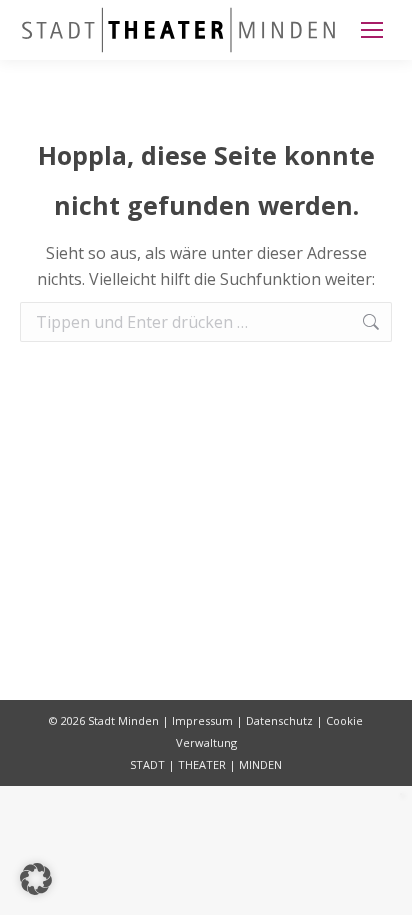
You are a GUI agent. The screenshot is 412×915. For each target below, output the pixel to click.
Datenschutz (279, 720)
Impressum (202, 720)
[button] (36, 879)
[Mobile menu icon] (372, 30)
